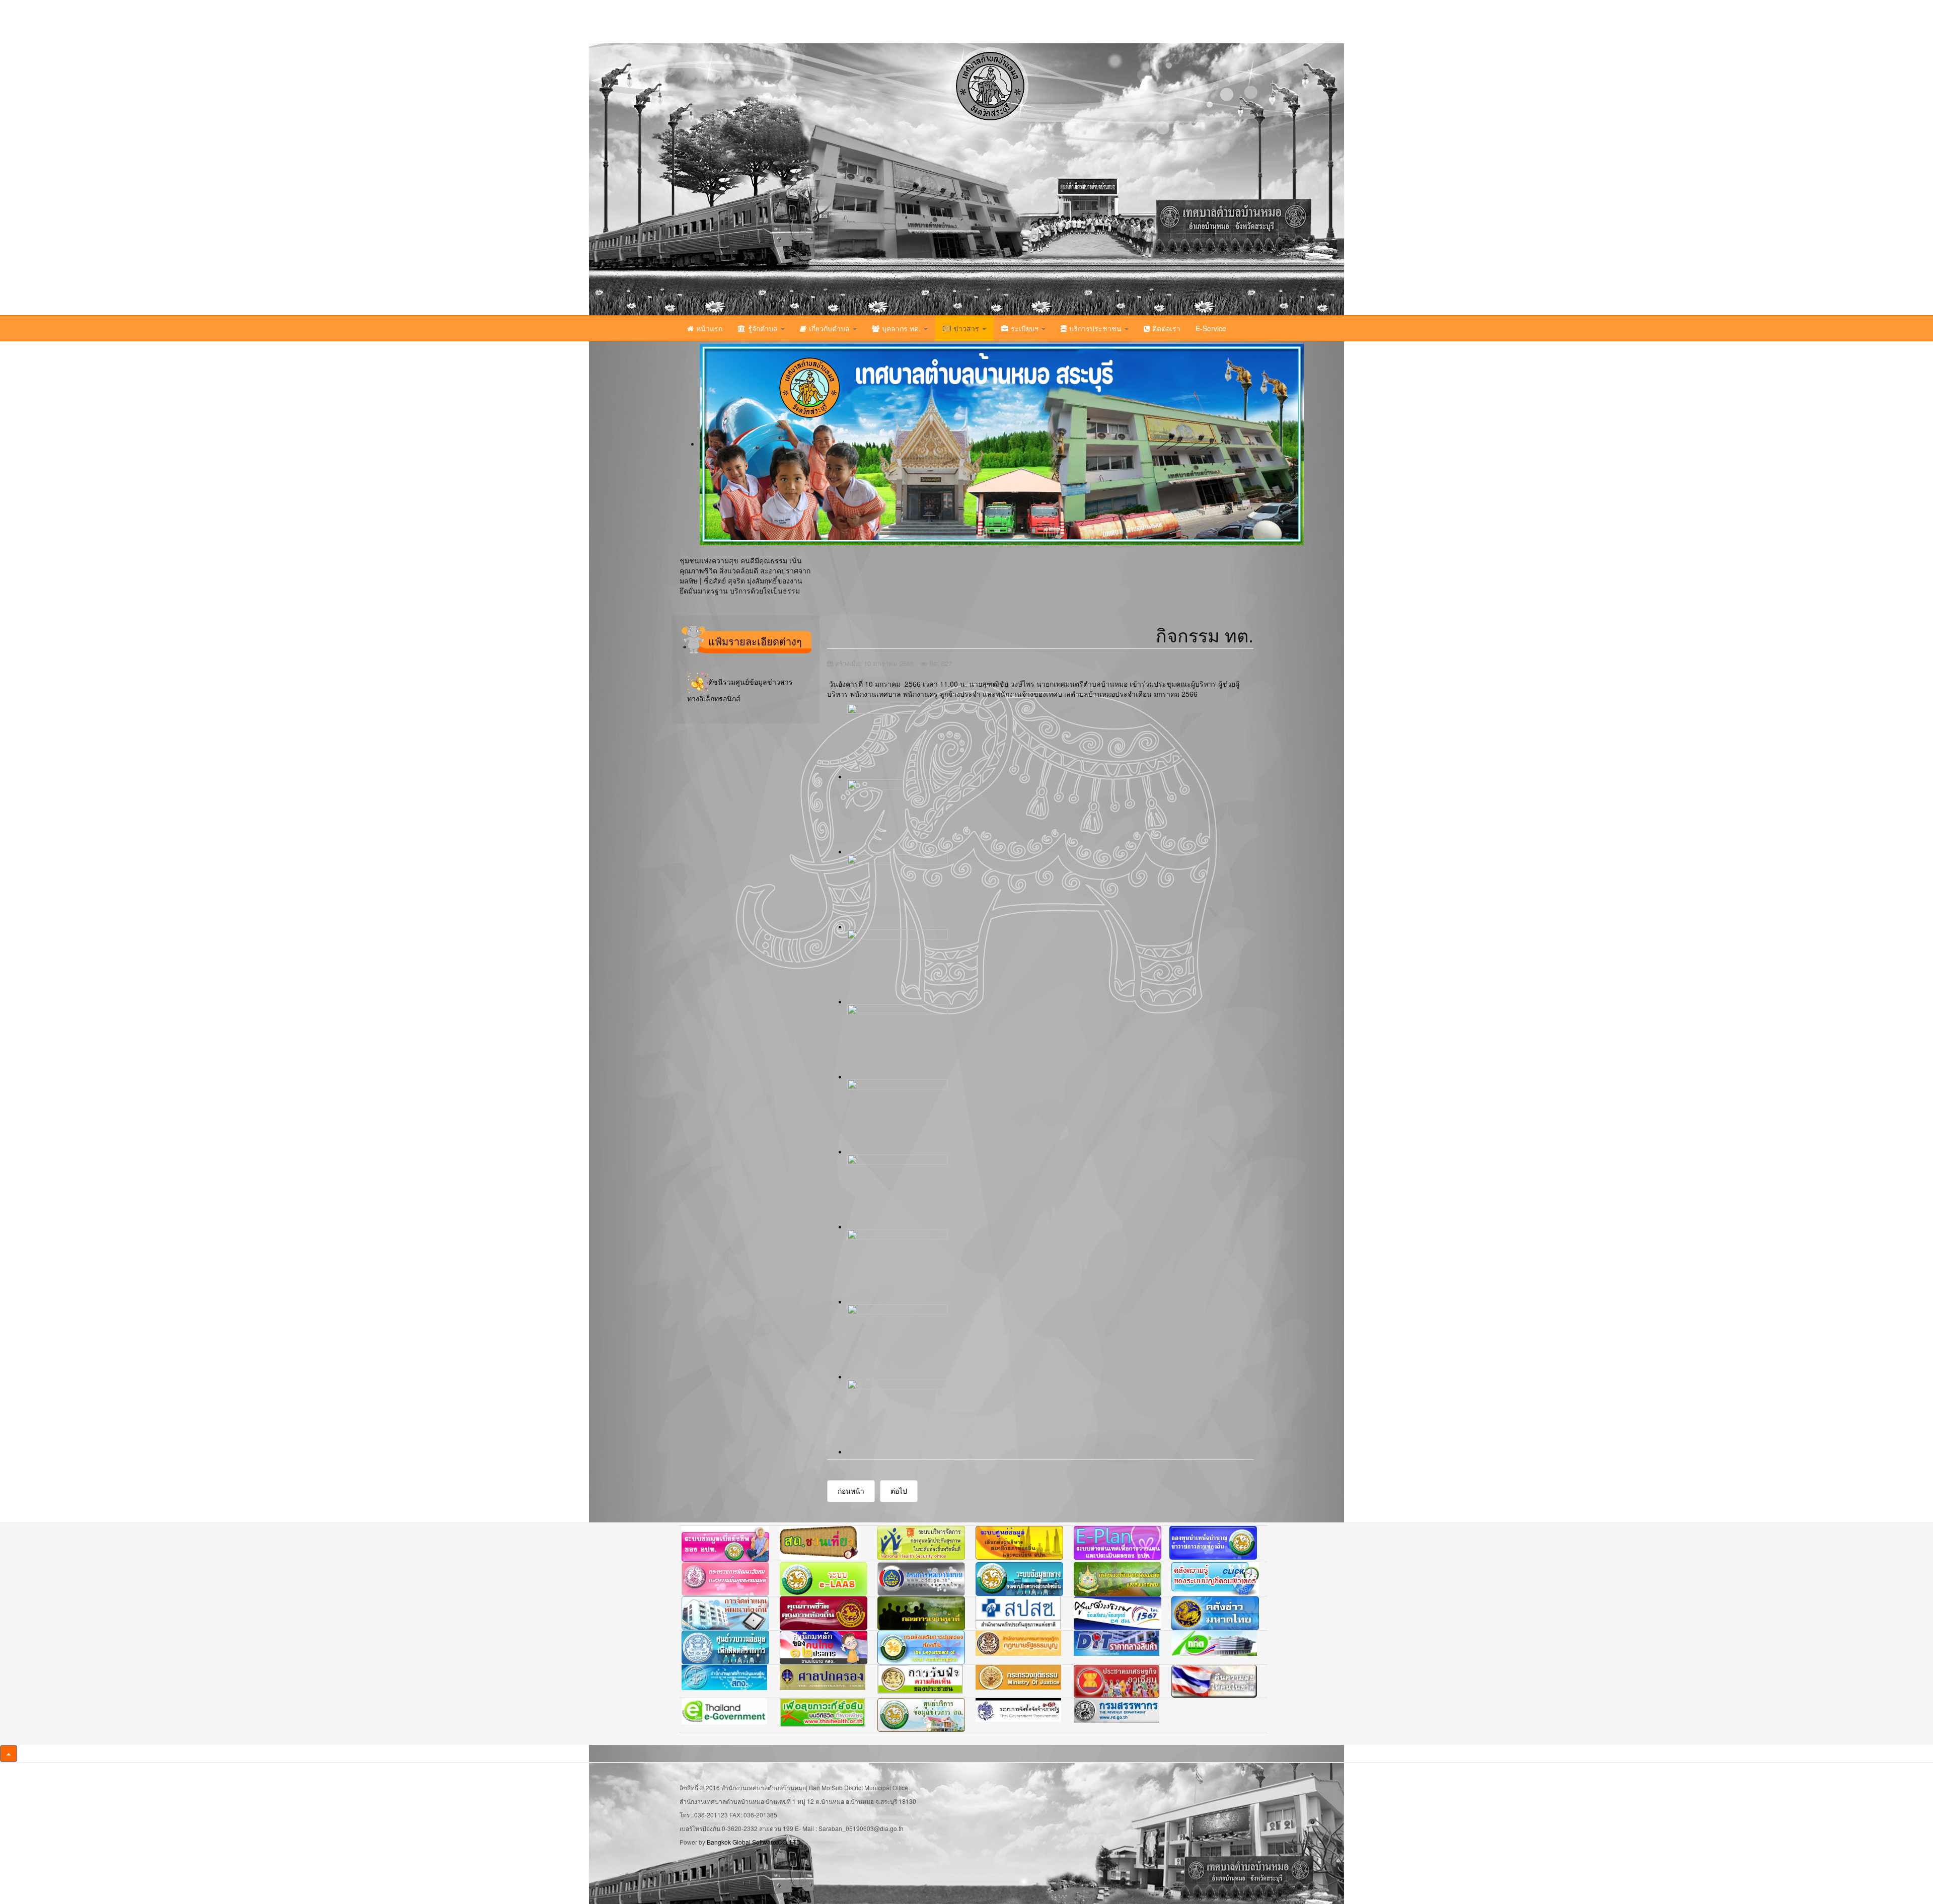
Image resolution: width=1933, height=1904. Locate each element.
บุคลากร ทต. (902, 328)
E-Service (1211, 328)
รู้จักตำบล (764, 328)
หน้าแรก (709, 328)
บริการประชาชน (1096, 328)
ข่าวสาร (967, 328)
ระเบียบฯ (1026, 328)
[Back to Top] (9, 1753)
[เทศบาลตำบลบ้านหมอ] (793, 179)
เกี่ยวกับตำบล (830, 328)
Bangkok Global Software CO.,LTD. (755, 1842)
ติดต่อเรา (1166, 328)
